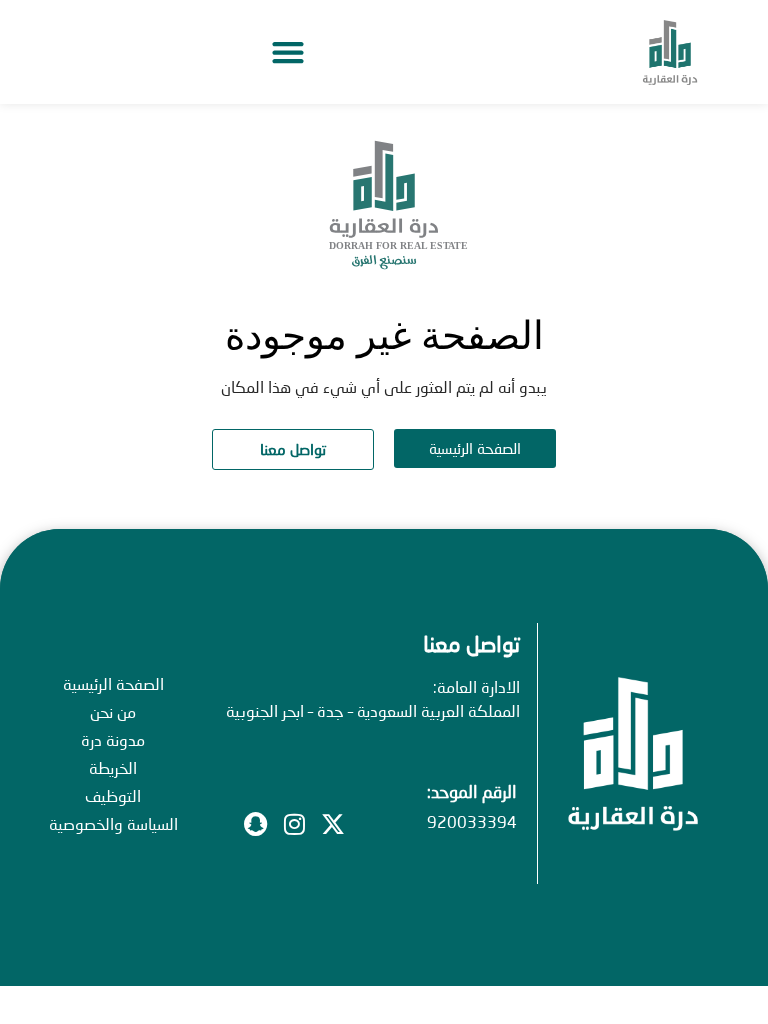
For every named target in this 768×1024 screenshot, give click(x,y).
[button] (288, 52)
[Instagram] (294, 824)
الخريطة (113, 767)
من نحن (113, 711)
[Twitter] (333, 824)
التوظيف (113, 795)
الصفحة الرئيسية (113, 683)
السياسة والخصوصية (113, 823)
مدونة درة (113, 739)
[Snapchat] (255, 824)
